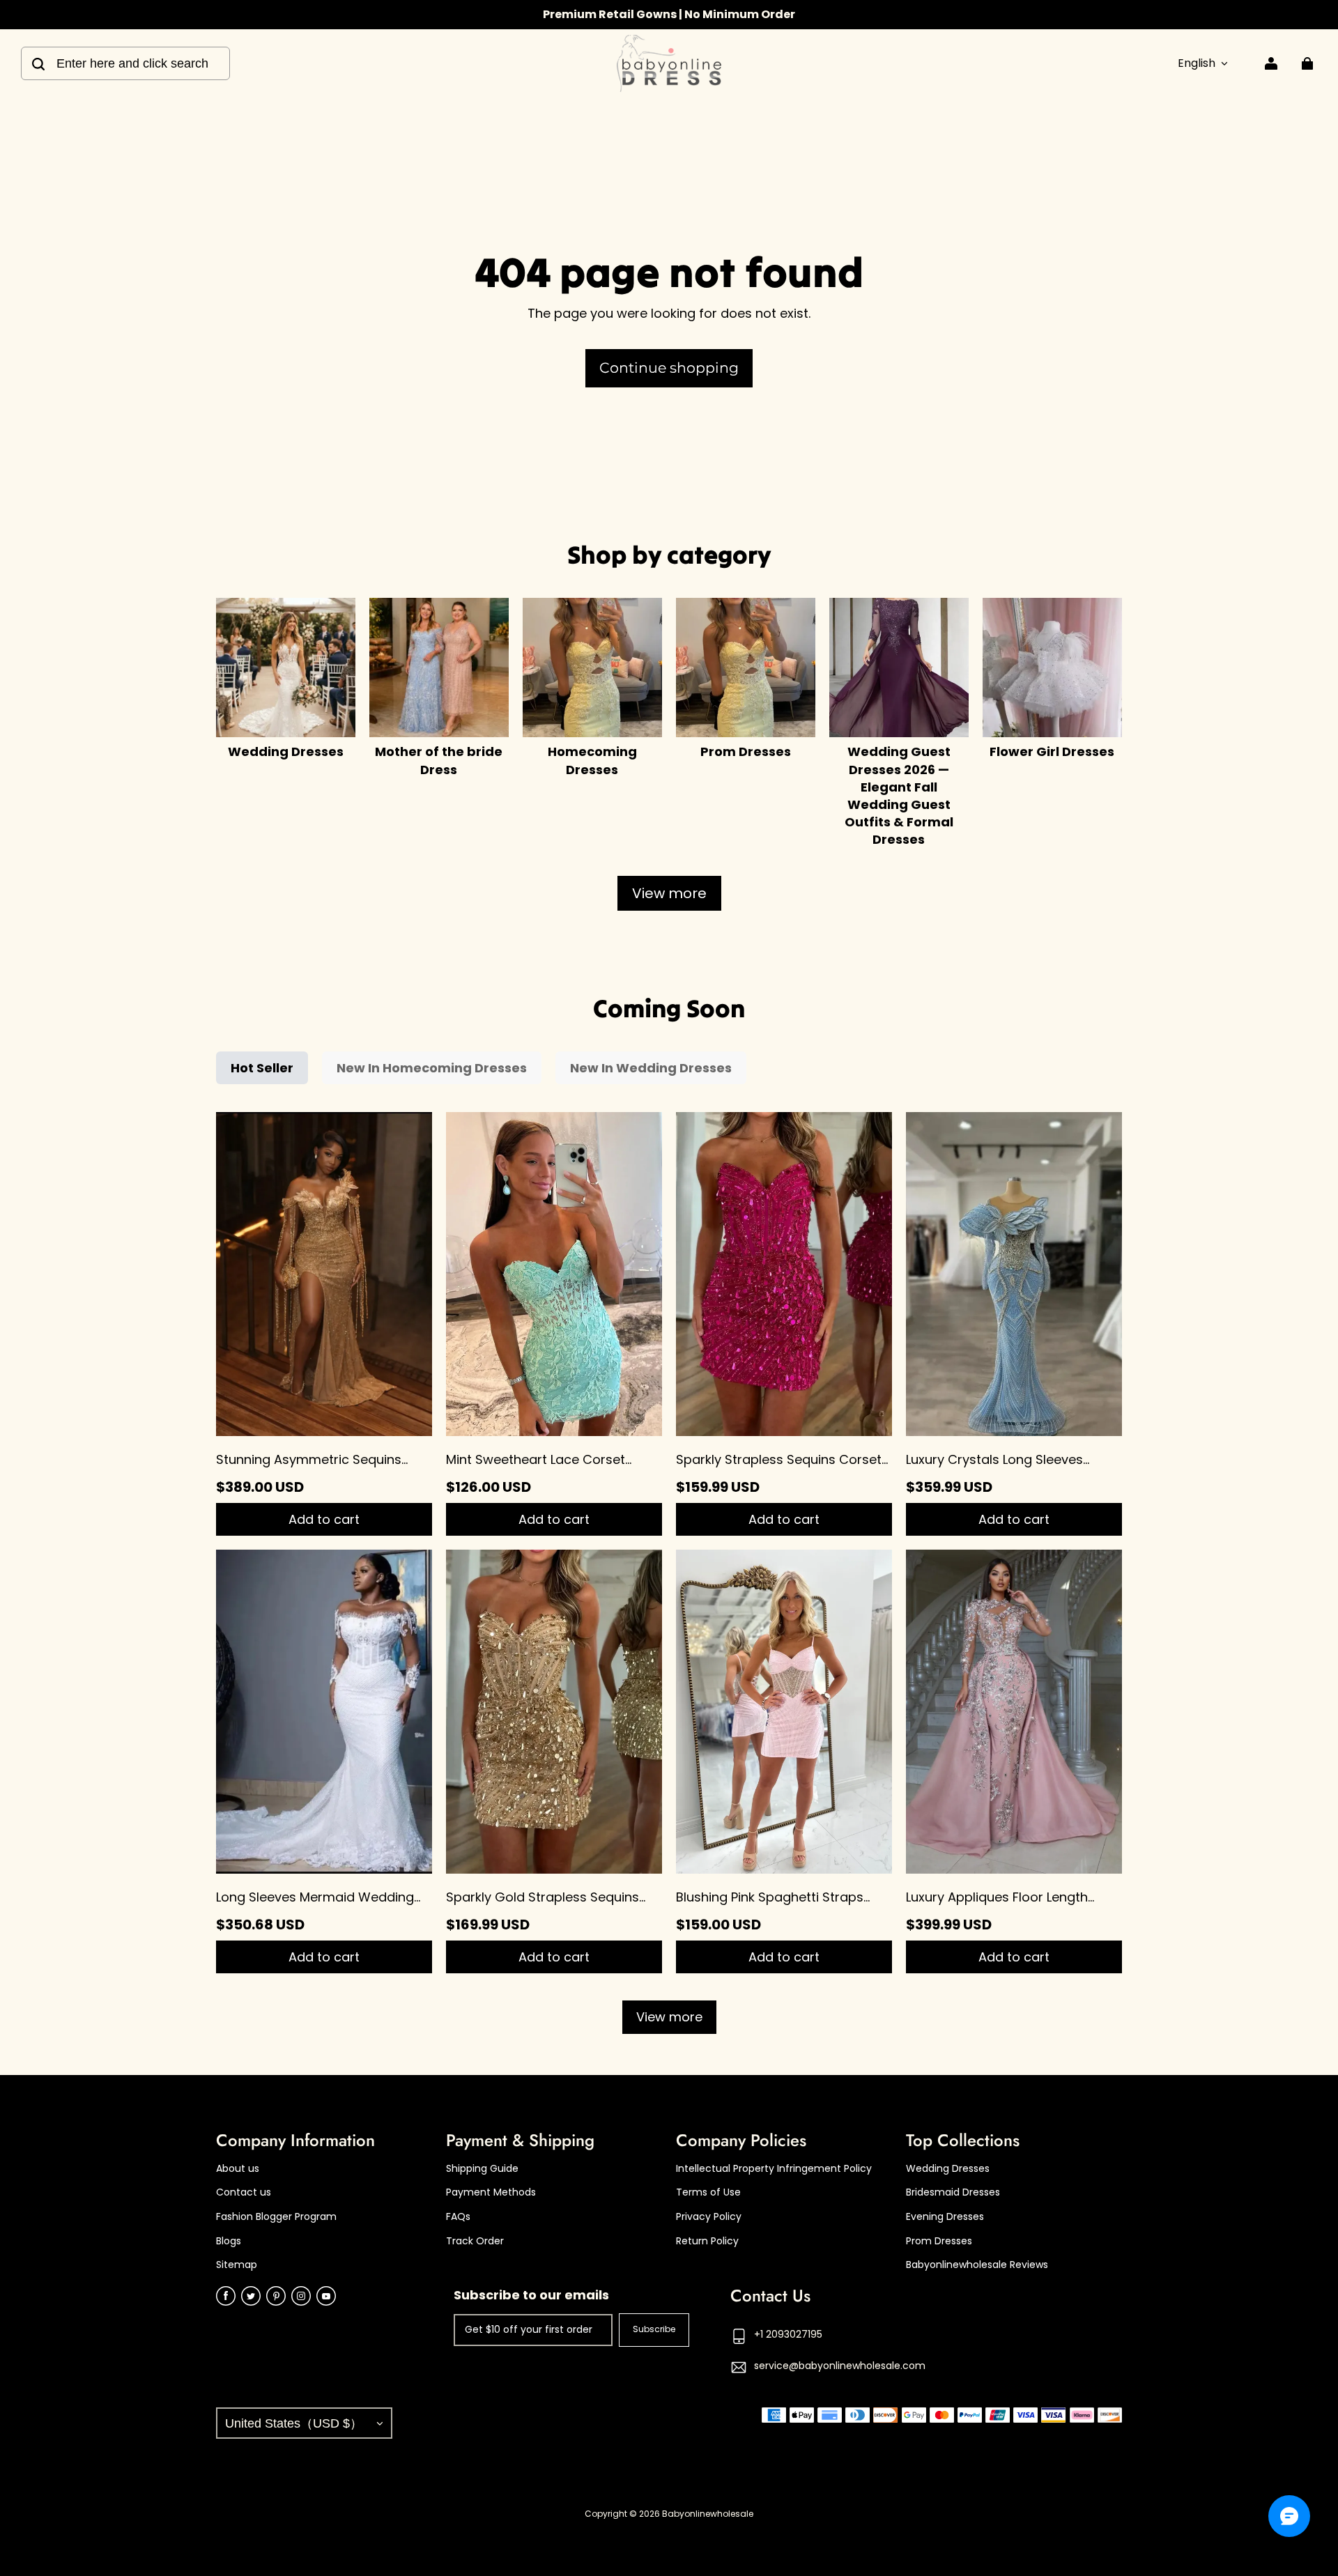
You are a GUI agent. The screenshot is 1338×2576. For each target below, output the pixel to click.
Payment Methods (491, 2192)
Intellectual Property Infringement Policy (774, 2169)
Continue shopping (669, 368)
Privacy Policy (709, 2217)
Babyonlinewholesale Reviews (977, 2265)
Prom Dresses (939, 2241)
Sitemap (237, 2265)
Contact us (244, 2192)
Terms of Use (708, 2192)
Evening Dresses (945, 2217)
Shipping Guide (482, 2169)
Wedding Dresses (948, 2169)
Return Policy (707, 2241)
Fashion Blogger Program (276, 2217)
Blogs (229, 2241)
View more (669, 893)
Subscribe (654, 2329)
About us (238, 2169)
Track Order (475, 2241)
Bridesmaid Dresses (953, 2192)
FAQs (458, 2217)
